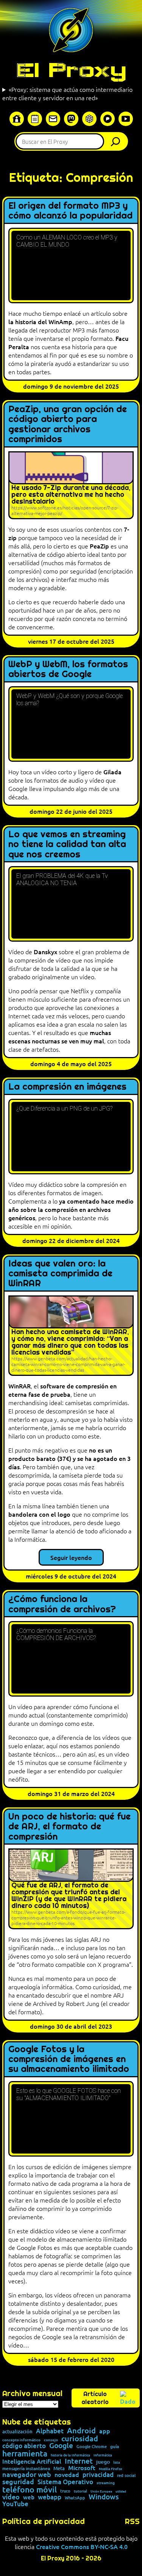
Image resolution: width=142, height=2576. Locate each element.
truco (65, 2491)
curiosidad (80, 2438)
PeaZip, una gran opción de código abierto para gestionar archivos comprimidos (68, 424)
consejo (51, 2440)
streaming (106, 2483)
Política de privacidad (44, 2521)
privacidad (98, 2475)
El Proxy (71, 70)
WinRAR (20, 1386)
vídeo (11, 2497)
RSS (132, 2521)
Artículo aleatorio (95, 2398)
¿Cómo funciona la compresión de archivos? (62, 1604)
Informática (103, 2455)
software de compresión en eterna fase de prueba (62, 1390)
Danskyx (45, 952)
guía (115, 2447)
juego (103, 2462)
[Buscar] (117, 141)
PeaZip (99, 546)
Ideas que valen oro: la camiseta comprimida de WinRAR (60, 1274)
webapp (50, 2497)
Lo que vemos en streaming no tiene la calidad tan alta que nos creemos (67, 844)
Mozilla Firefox (111, 2469)
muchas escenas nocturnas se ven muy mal (60, 1037)
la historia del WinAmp (40, 321)
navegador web (27, 2474)
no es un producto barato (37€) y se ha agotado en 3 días (69, 1458)
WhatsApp (75, 2498)
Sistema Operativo (65, 2482)
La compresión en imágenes (67, 1087)
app (105, 2431)
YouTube (15, 2504)
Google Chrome (92, 2446)
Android (81, 2431)
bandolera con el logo (39, 1514)
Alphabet (50, 2431)
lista (117, 2462)
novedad (67, 2474)
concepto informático (21, 2440)
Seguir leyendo (71, 1557)
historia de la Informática (70, 2455)
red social (126, 2475)
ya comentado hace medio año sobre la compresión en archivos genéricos (71, 1209)
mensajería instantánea (26, 2469)
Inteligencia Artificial (32, 2461)
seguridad (18, 2481)
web (29, 2497)
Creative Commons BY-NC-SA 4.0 (82, 2546)
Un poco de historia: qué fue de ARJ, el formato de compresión (69, 1827)
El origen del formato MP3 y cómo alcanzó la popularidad (70, 211)
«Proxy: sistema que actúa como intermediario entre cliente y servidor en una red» (67, 93)
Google (61, 2446)
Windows (104, 2497)
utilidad (121, 2491)
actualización (17, 2432)
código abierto (24, 2446)
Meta (59, 2468)
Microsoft (82, 2468)
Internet (79, 2461)
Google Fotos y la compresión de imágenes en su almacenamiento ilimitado (69, 2059)
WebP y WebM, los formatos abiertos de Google (68, 669)
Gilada (112, 772)
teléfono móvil (30, 2489)
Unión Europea (101, 2491)
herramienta (25, 2453)
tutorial (80, 2491)
